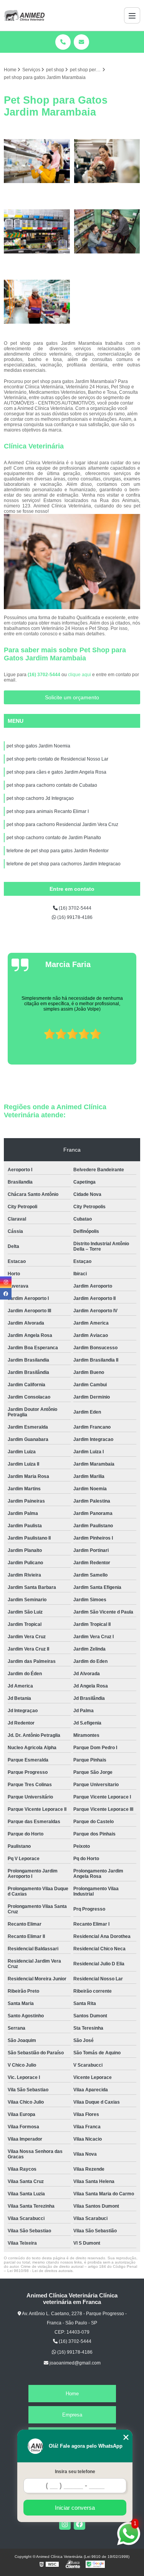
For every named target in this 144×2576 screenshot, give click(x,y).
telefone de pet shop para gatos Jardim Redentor (58, 851)
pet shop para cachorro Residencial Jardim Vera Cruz (62, 825)
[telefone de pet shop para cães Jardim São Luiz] (107, 161)
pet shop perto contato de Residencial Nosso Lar (57, 759)
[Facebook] (79, 2524)
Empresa (72, 2415)
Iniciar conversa (75, 2508)
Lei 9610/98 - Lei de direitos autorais (40, 2271)
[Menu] (132, 15)
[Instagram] (65, 2524)
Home (72, 2394)
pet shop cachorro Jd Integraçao (40, 798)
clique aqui (79, 675)
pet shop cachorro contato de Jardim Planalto (54, 838)
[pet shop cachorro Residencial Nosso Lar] (37, 161)
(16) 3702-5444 (45, 675)
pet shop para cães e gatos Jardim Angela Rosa (56, 772)
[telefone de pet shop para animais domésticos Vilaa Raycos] (37, 231)
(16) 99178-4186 (74, 917)
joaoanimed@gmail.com (74, 2363)
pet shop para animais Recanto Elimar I (48, 811)
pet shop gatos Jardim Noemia (38, 746)
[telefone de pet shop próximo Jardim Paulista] (37, 302)
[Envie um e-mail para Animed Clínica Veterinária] (81, 42)
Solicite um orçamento (72, 697)
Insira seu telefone (75, 2472)
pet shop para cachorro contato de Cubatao (52, 785)
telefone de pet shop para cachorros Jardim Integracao (64, 864)
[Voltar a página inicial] (24, 15)
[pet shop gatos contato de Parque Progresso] (107, 231)
